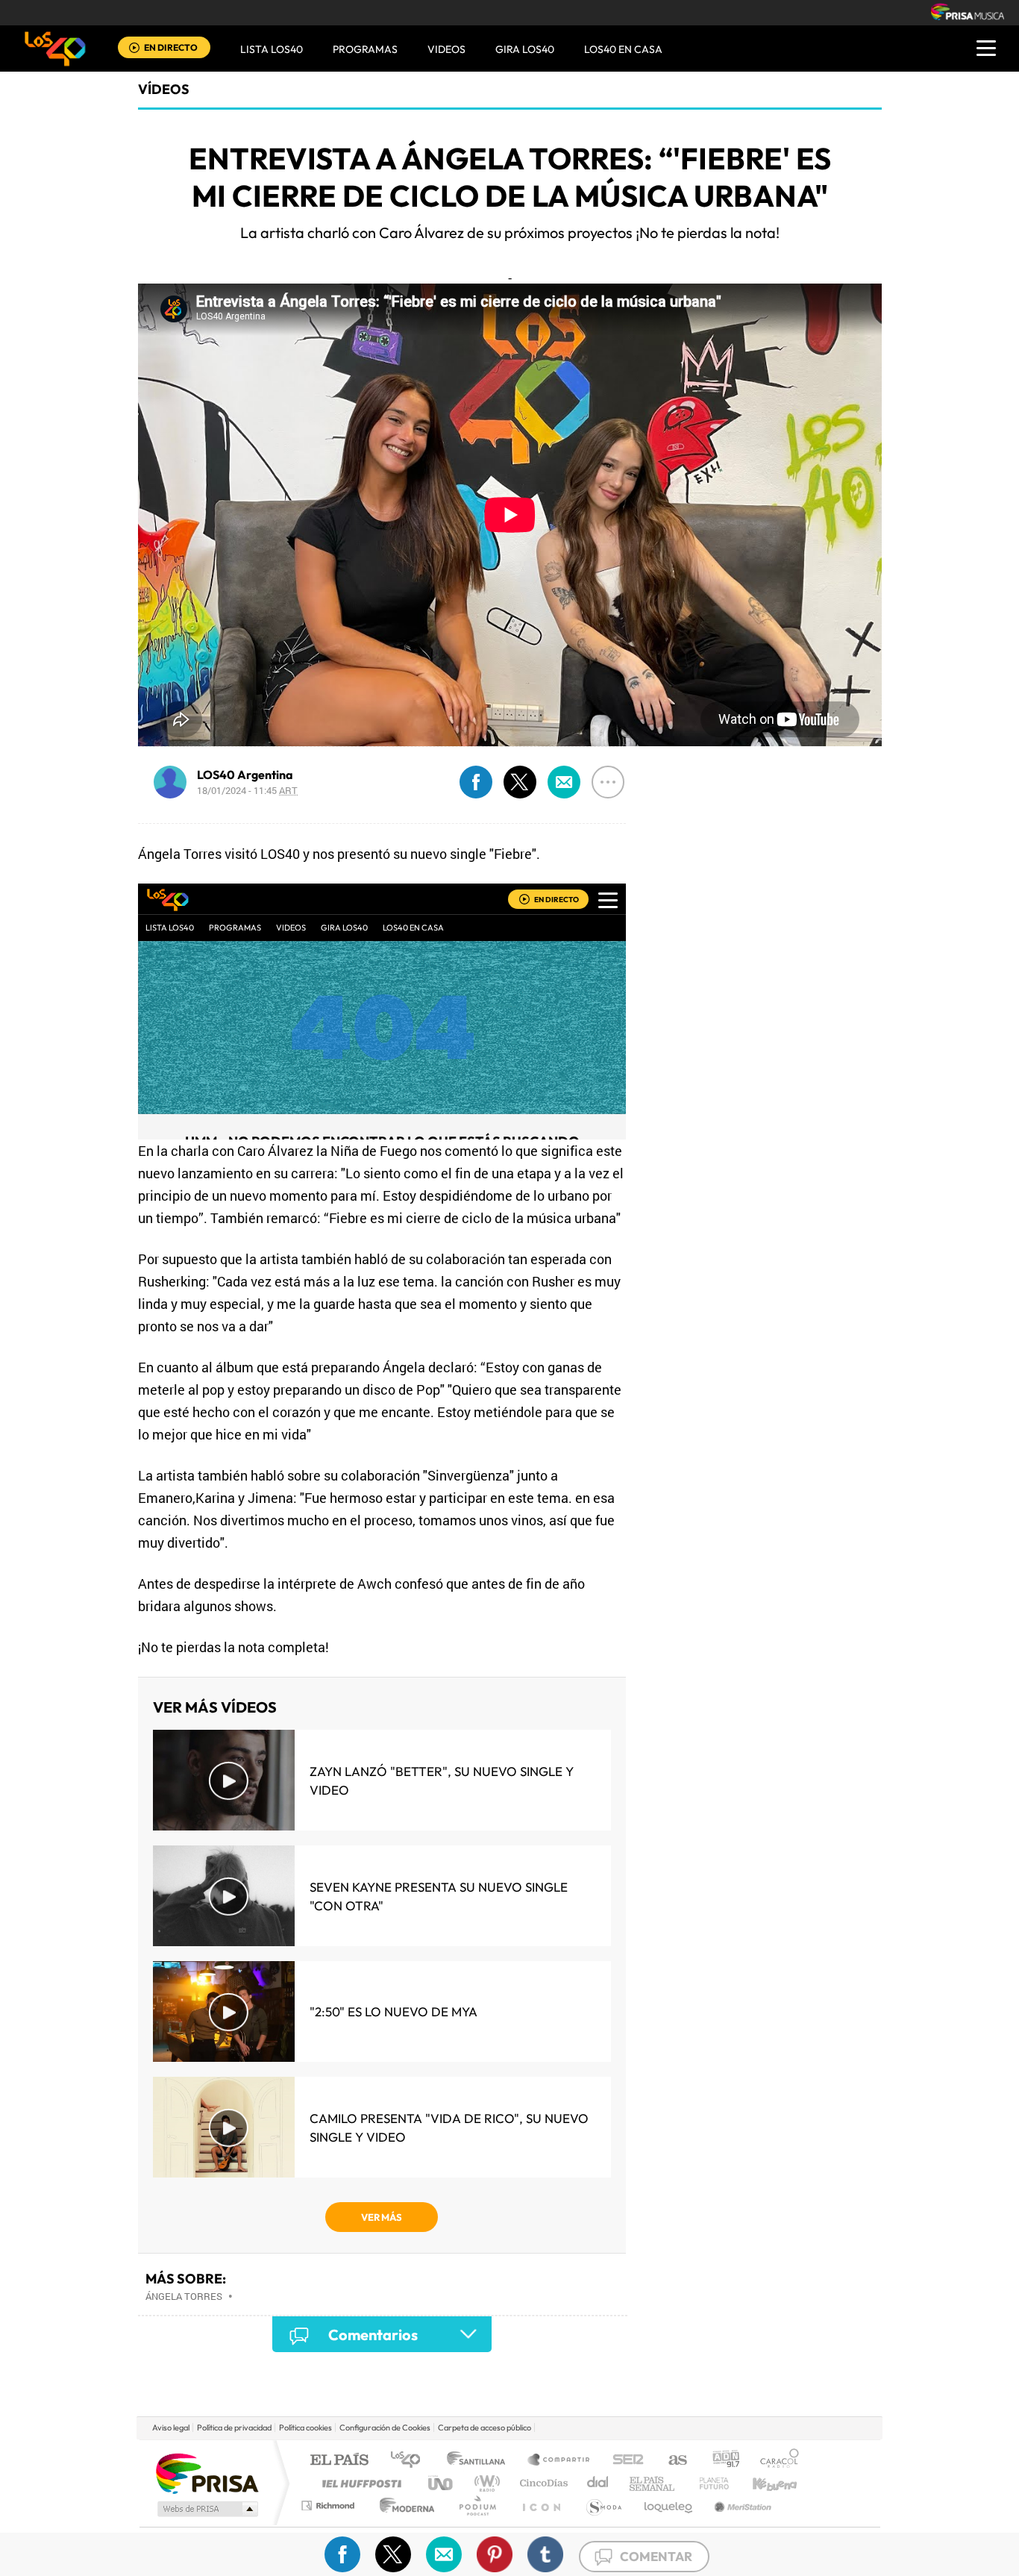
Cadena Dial (598, 2483)
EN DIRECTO (171, 47)
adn (720, 2461)
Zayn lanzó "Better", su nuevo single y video (442, 1781)
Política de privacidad (234, 2427)
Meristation (741, 2505)
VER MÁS (382, 2217)
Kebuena (762, 2483)
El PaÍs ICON (541, 2505)
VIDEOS (446, 49)
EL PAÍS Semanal (653, 2483)
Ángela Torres (184, 2296)
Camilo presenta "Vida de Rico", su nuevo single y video (449, 2128)
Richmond (330, 2505)
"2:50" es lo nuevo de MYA (394, 2011)
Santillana (480, 2461)
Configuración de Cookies (385, 2427)
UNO (442, 2483)
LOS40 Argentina (245, 775)
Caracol (775, 2461)
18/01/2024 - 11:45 (247, 790)
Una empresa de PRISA (207, 2473)
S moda (603, 2505)
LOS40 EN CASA (623, 49)
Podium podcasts (477, 2505)
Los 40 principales (411, 2461)
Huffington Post (359, 2483)
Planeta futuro (708, 2483)
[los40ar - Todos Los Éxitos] (55, 49)
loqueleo (669, 2505)
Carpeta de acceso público (485, 2427)
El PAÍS (339, 2461)
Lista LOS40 (272, 49)
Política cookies (305, 2427)
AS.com (671, 2461)
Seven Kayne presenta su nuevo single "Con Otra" (439, 1896)
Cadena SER (624, 2461)
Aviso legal (171, 2427)
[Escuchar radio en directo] (134, 49)
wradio (485, 2483)
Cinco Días (542, 2483)
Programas (365, 49)
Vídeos (164, 89)
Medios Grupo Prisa (206, 2509)
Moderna (403, 2505)
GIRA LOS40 (525, 49)
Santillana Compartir (559, 2461)
